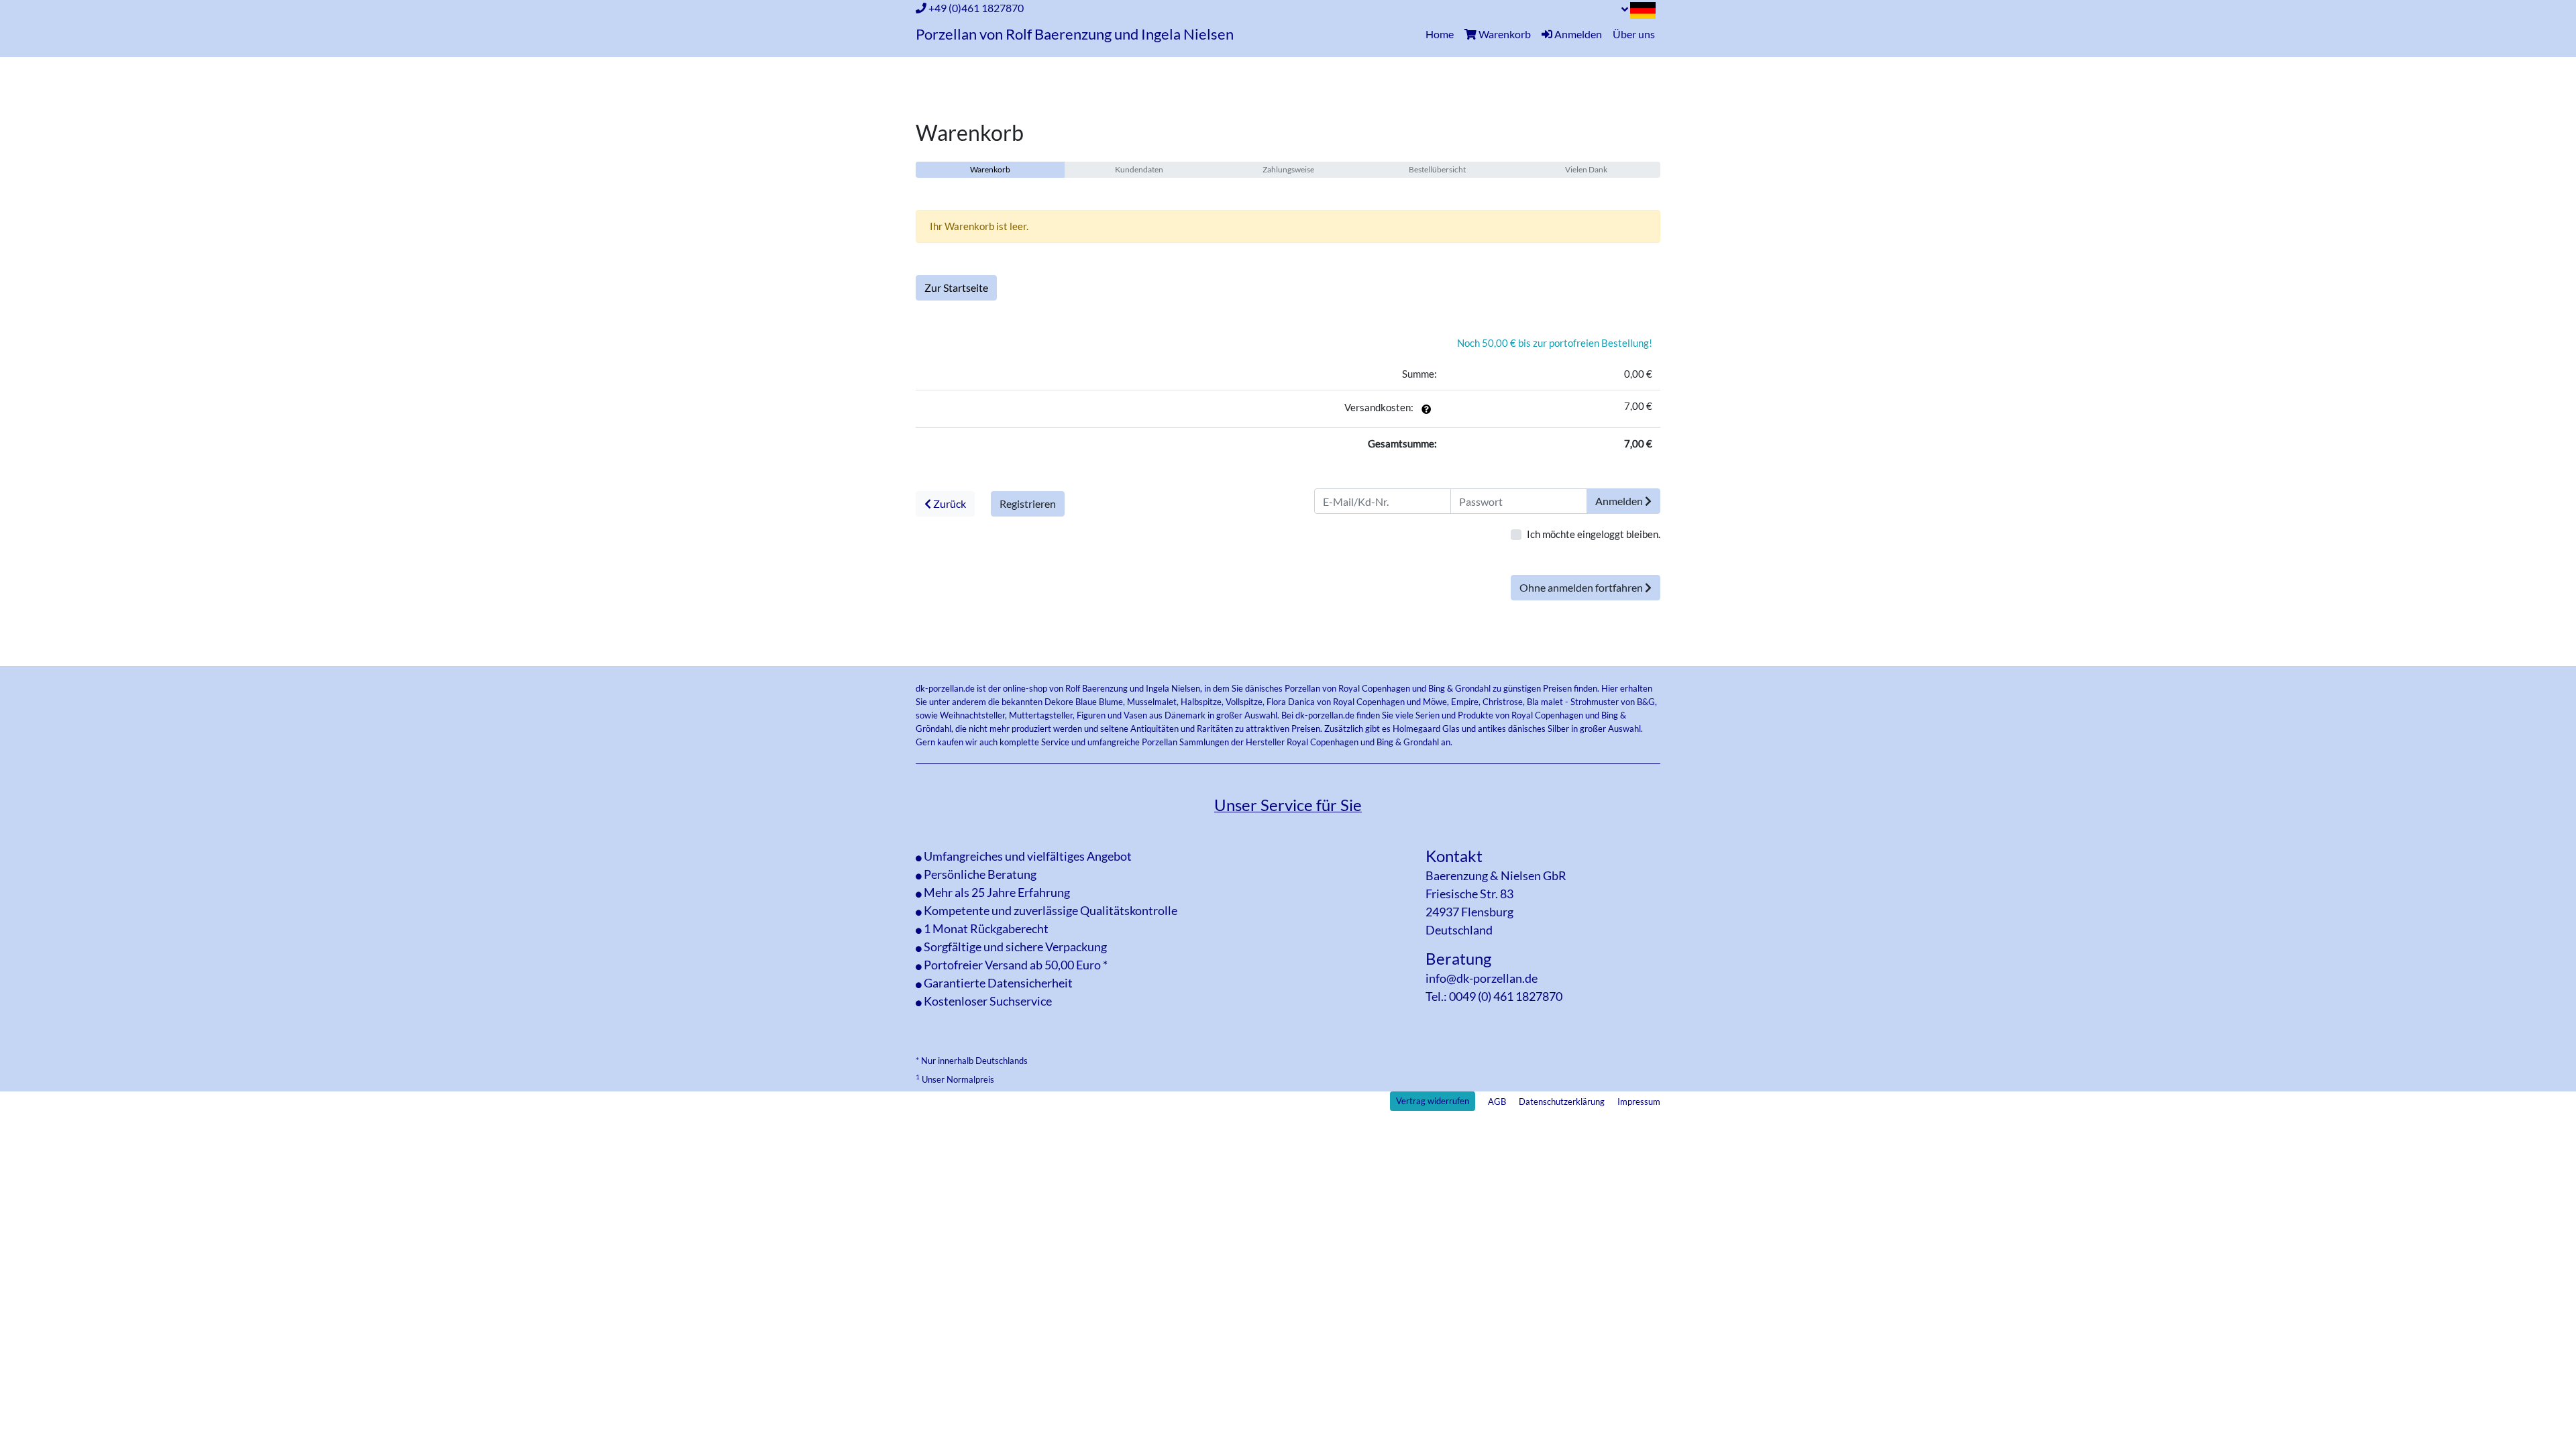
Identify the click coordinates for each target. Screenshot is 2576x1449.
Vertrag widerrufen (1433, 1101)
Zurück (949, 503)
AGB (1497, 1102)
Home (1442, 34)
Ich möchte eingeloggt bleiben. (1594, 534)
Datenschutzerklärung (1562, 1102)
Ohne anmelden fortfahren (1582, 587)
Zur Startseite (956, 287)
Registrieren (1028, 503)
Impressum (1639, 1102)
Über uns (1634, 34)
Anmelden (1620, 501)
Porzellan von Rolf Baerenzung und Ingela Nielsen (1075, 34)
